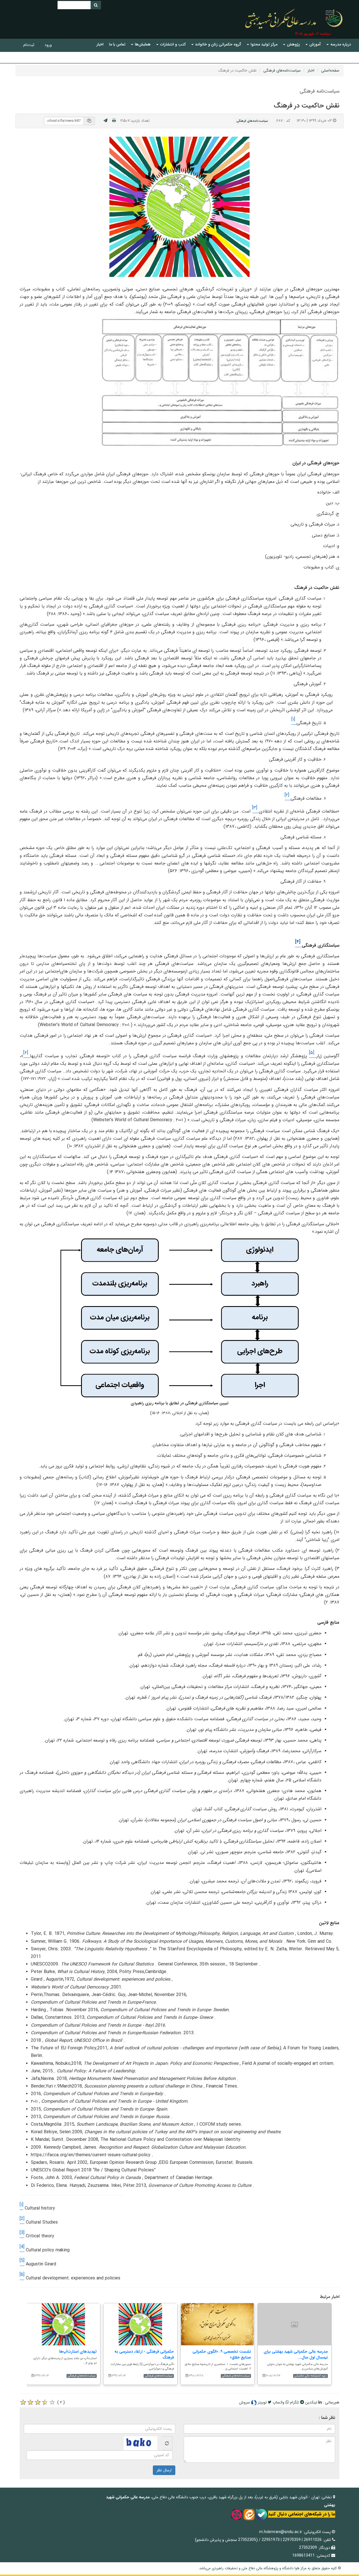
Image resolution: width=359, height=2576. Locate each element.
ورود (48, 45)
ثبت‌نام (29, 45)
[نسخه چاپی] (114, 121)
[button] (339, 44)
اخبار (311, 70)
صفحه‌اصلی (330, 70)
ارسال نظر (164, 2470)
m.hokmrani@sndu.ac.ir (281, 2532)
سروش (245, 2402)
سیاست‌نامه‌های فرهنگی (282, 70)
